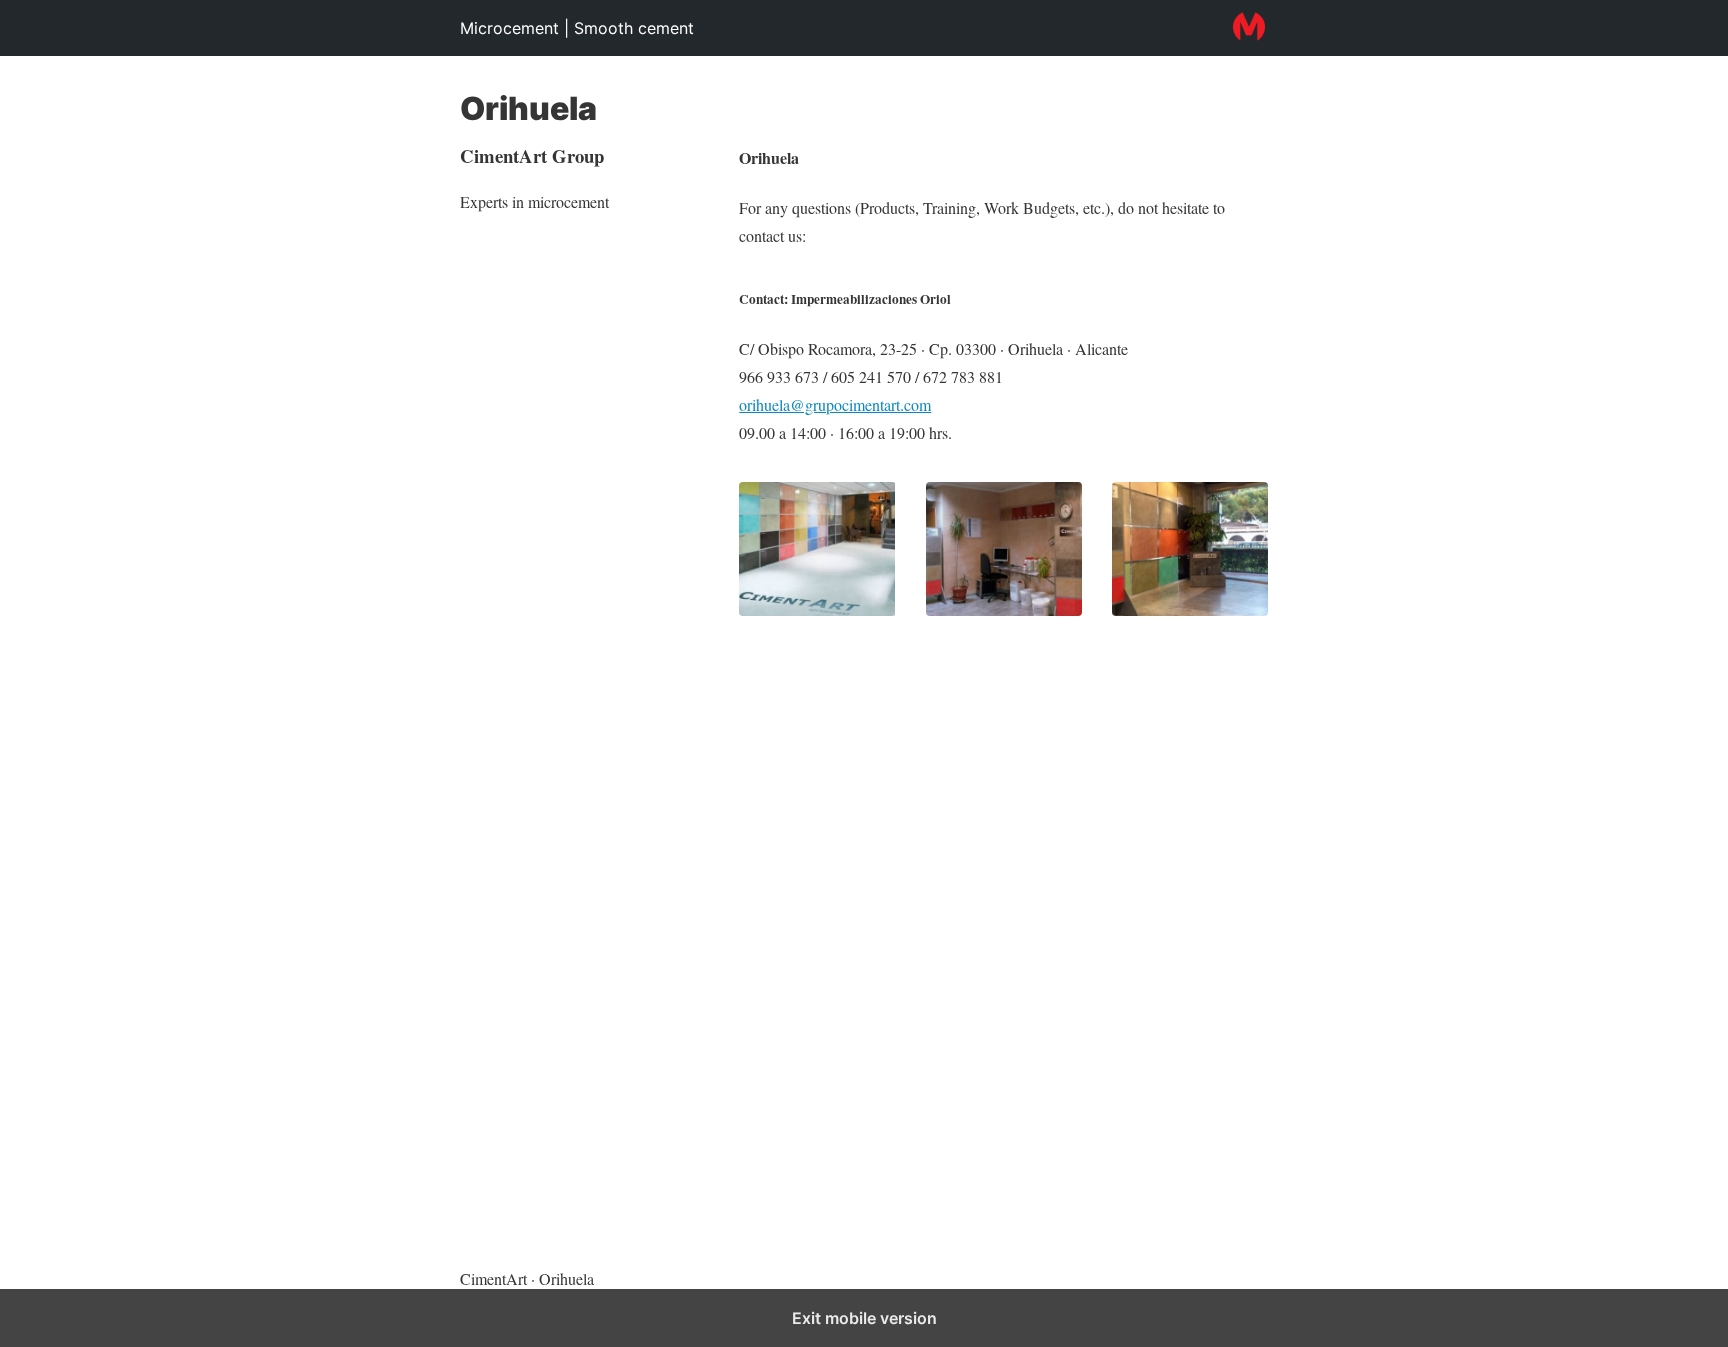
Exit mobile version (864, 1318)
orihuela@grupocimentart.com (835, 404)
